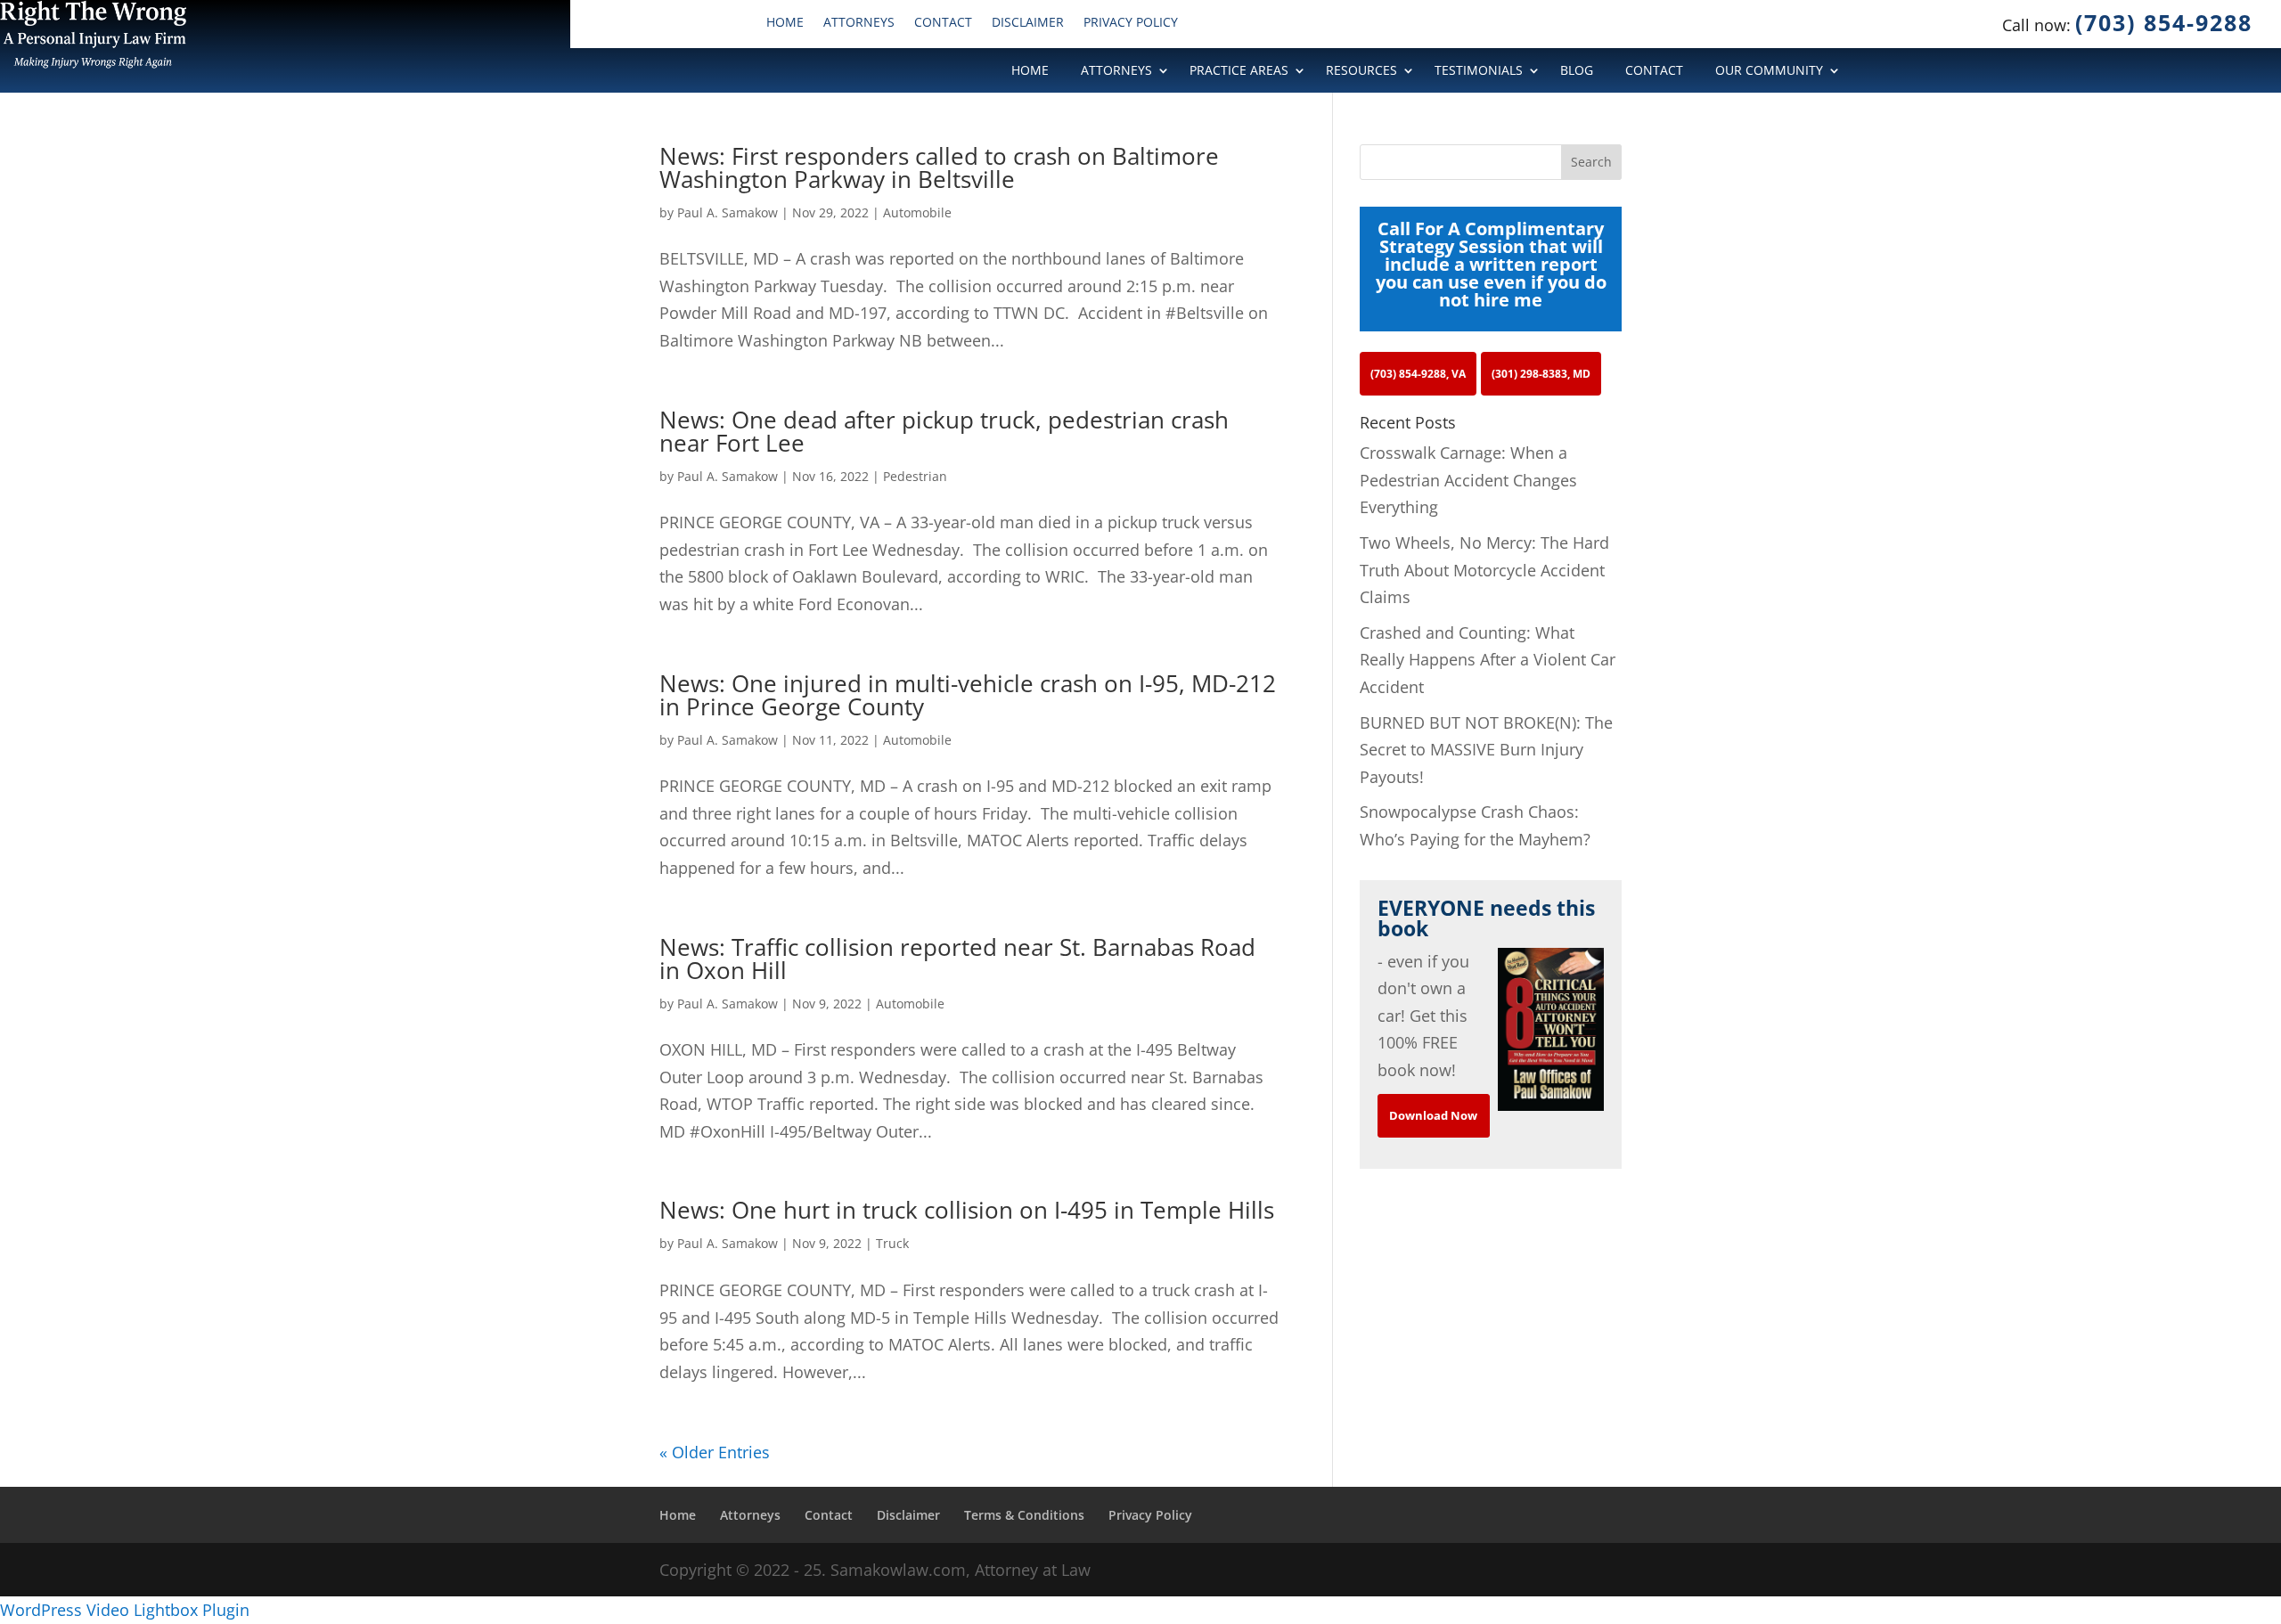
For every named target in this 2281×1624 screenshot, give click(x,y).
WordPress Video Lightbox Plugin (125, 1610)
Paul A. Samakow (728, 212)
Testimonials (1479, 71)
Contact (943, 23)
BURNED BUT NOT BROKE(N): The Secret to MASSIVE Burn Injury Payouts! (1486, 750)
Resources (1361, 71)
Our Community (1769, 71)
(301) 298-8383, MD (1541, 374)
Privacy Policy (1131, 23)
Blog (1577, 71)
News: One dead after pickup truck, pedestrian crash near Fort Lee (944, 431)
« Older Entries (715, 1452)
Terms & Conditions (1024, 1515)
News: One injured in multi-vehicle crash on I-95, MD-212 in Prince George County (968, 695)
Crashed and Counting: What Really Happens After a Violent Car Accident (1488, 660)
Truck (892, 1243)
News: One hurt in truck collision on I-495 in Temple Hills (967, 1210)
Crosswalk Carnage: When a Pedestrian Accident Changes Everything (1468, 480)
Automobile (917, 212)
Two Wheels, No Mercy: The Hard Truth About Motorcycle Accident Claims (1484, 570)
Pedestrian (915, 476)
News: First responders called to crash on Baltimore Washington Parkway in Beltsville (939, 167)
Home (785, 23)
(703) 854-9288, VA (1418, 374)
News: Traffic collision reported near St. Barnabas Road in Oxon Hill (957, 959)
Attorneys (859, 23)
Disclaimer (1028, 23)
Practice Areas (1239, 71)
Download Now (1433, 1115)
